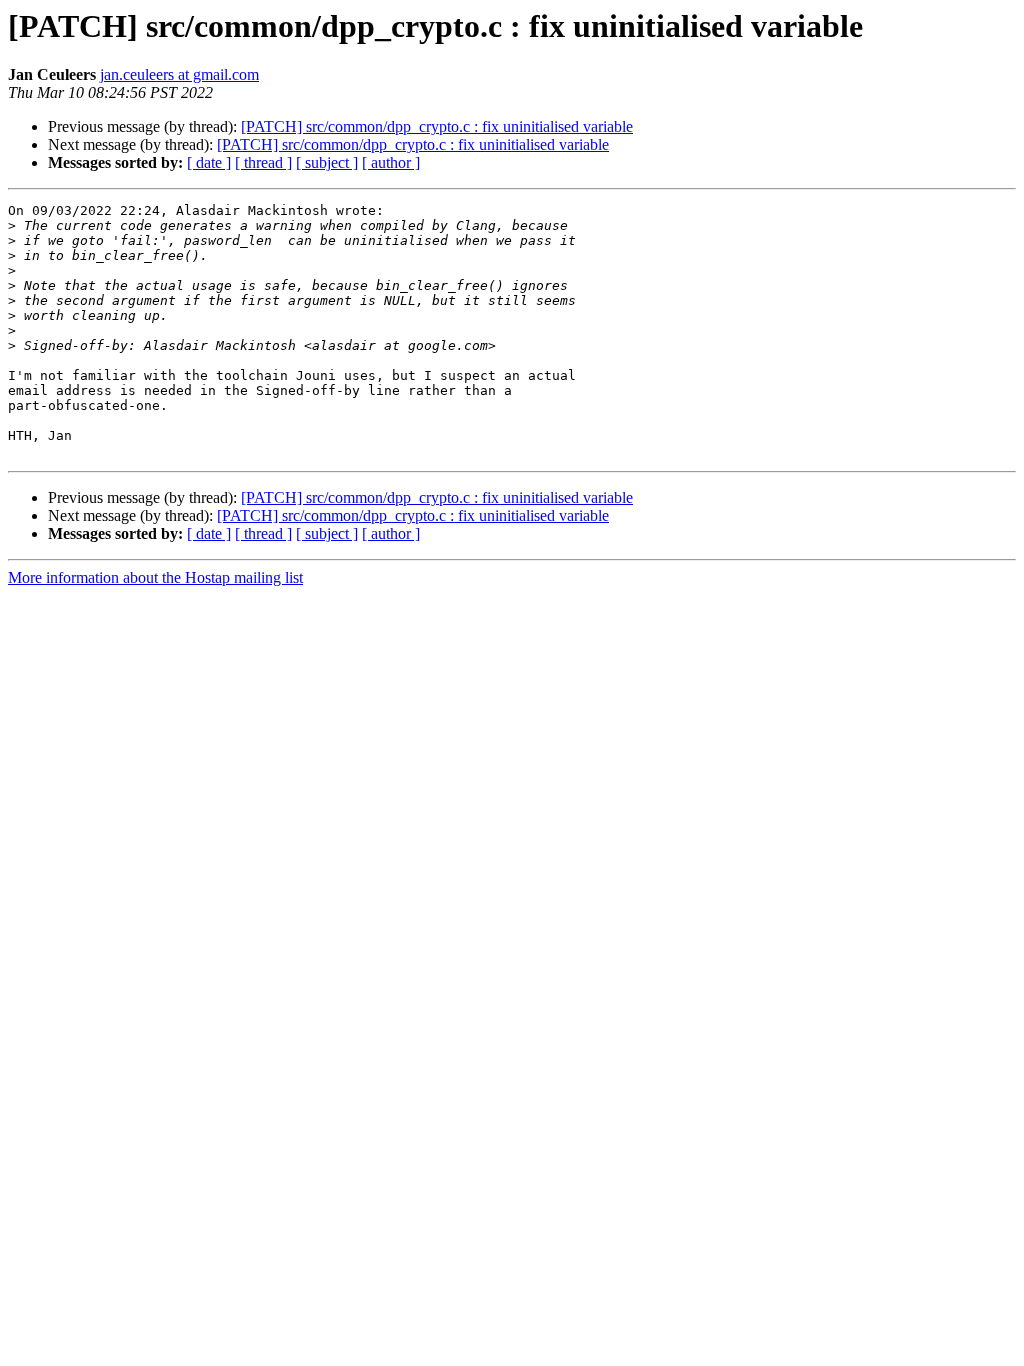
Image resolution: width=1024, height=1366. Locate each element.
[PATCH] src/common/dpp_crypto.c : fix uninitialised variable (437, 126)
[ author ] (391, 162)
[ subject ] (327, 162)
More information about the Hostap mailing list (155, 577)
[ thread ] (263, 162)
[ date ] (209, 162)
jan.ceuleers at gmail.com (179, 74)
